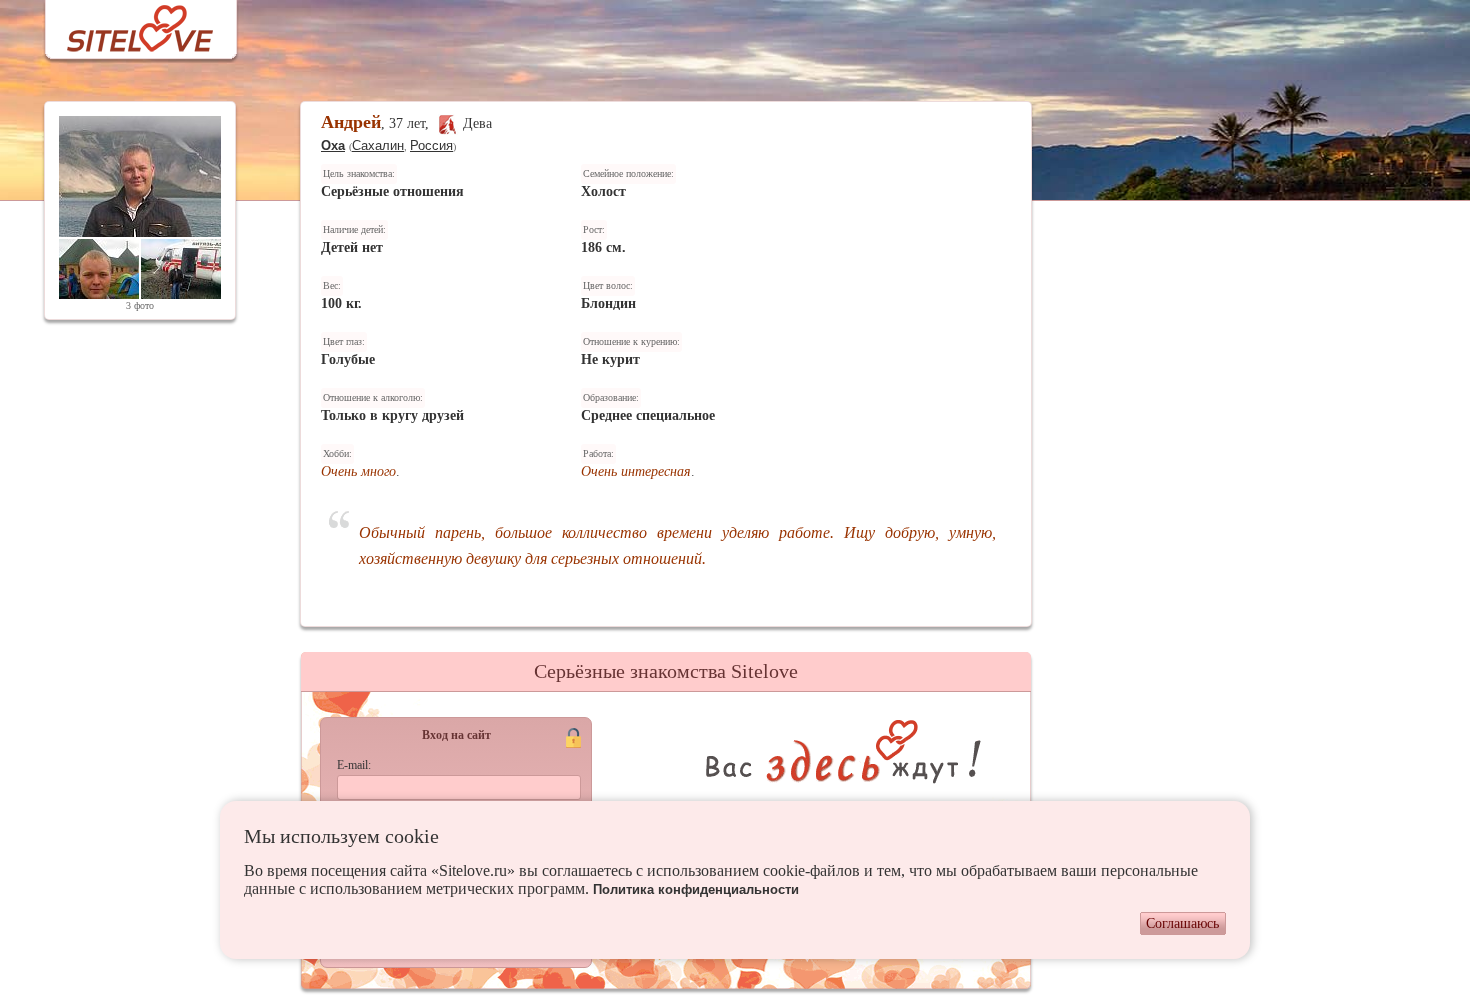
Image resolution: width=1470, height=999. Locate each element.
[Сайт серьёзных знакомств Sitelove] (124, 23)
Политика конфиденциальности (696, 889)
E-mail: (354, 765)
